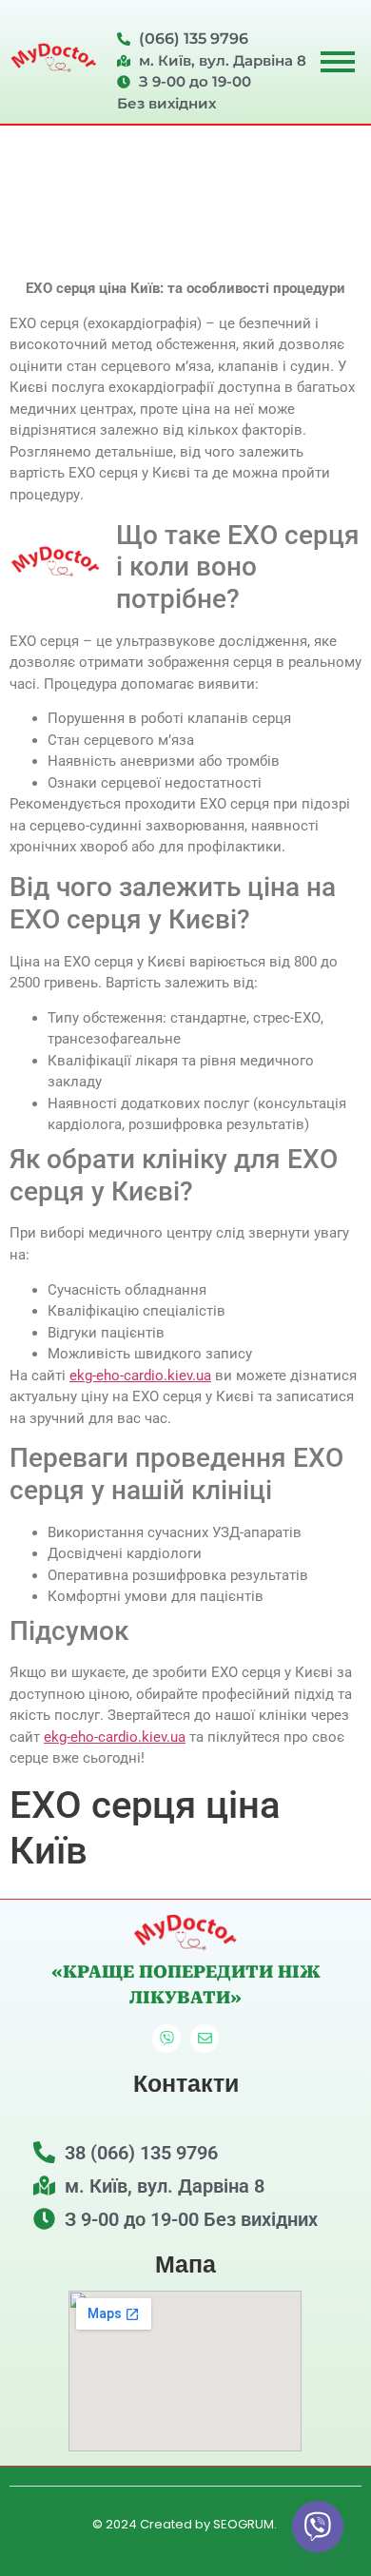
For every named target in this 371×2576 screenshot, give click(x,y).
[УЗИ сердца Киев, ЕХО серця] (54, 59)
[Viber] (166, 2039)
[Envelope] (205, 2039)
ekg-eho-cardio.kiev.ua (140, 1376)
